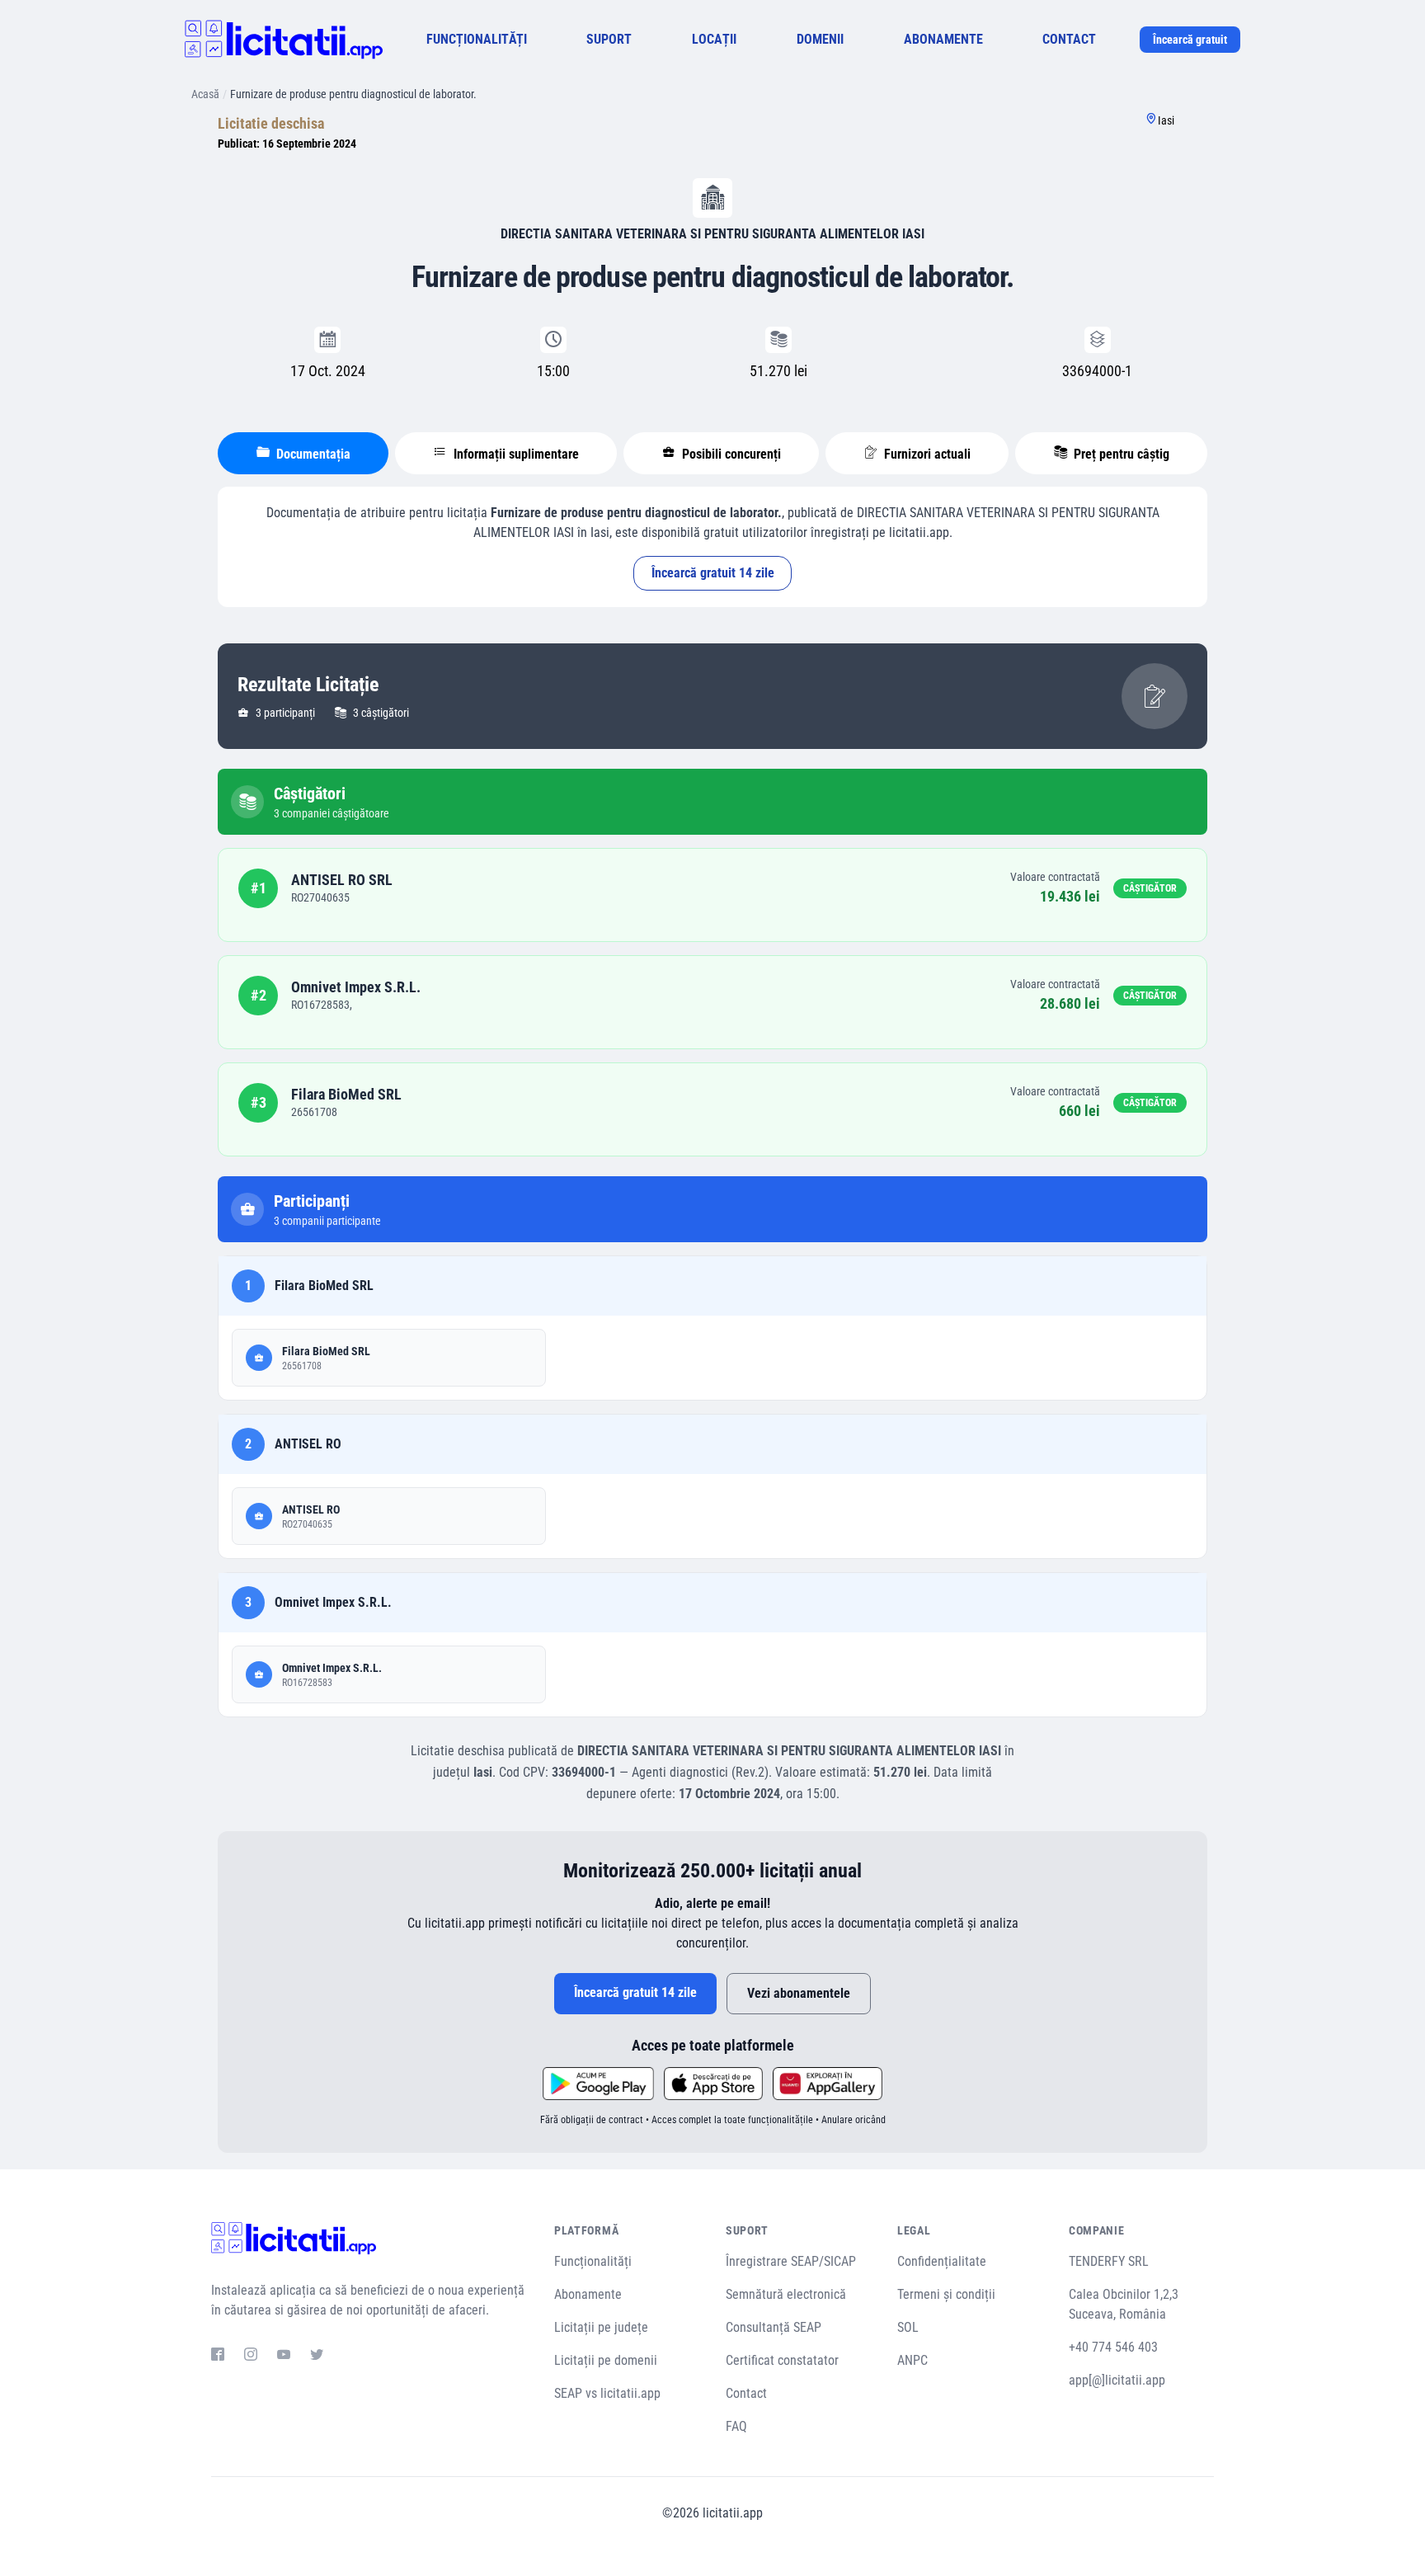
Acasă (205, 94)
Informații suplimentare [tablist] (515, 454)
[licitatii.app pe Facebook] (218, 2357)
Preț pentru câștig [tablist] (1120, 454)
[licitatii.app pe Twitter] (317, 2357)
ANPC (912, 2360)
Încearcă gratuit (1190, 40)
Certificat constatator (782, 2360)
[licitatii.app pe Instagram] (251, 2357)
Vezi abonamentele (799, 1993)
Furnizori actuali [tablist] (926, 454)
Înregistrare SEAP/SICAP (791, 2261)
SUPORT (609, 39)
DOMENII (820, 39)
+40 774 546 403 (1113, 2347)
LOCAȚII (714, 39)
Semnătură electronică (786, 2294)
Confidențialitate (942, 2261)
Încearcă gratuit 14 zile (713, 573)
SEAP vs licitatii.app (607, 2393)
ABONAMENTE (943, 39)
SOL (908, 2327)
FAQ (736, 2426)
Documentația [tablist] (312, 454)
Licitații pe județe (601, 2327)
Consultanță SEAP (774, 2327)
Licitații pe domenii (606, 2360)
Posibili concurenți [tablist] (730, 454)
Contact (746, 2393)
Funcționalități (593, 2261)
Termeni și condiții (946, 2294)
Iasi (1166, 120)
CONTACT (1069, 39)
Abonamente (588, 2294)
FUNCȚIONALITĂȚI (477, 39)
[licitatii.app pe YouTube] (284, 2357)
